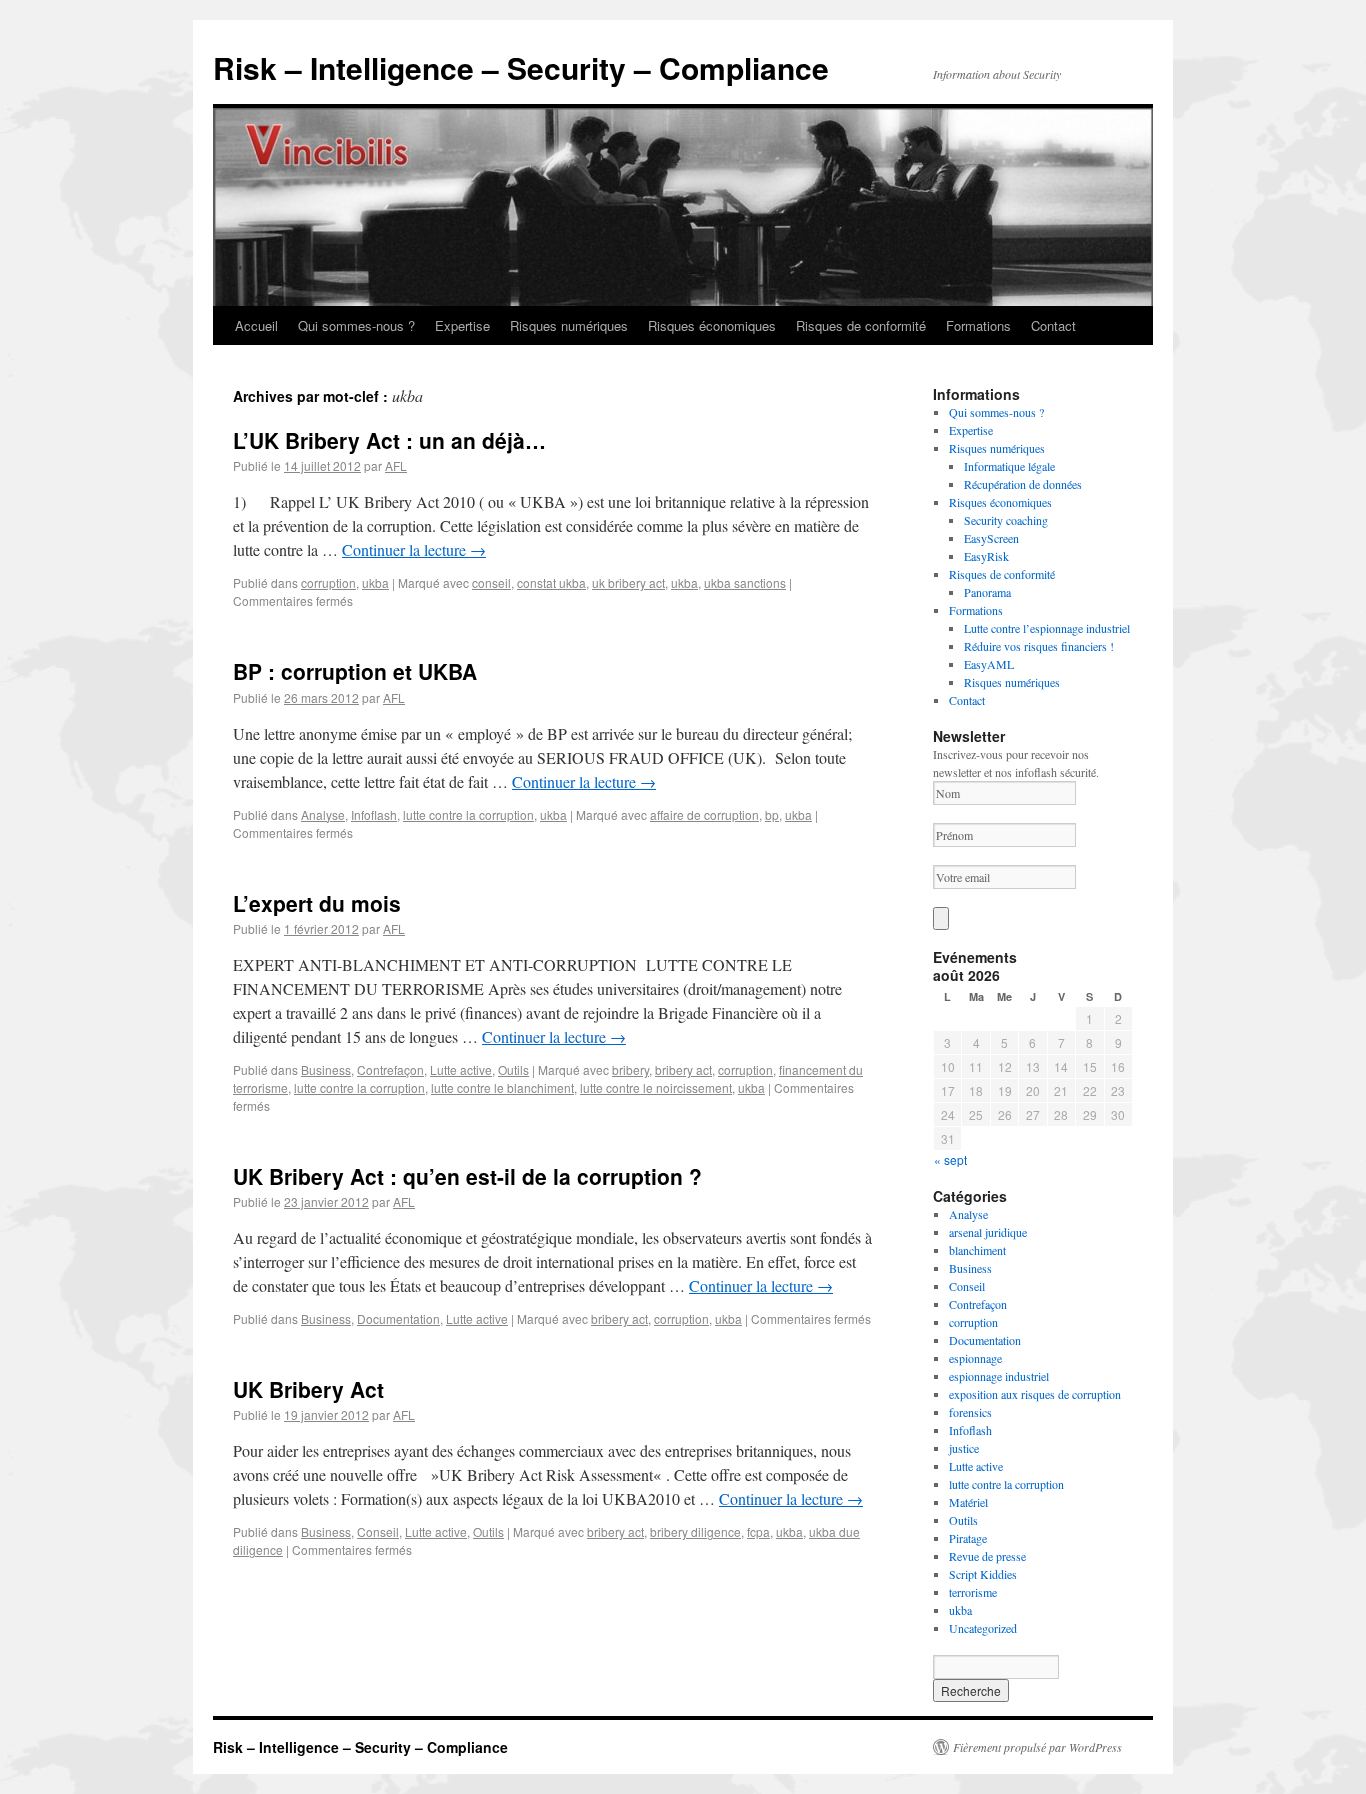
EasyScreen (991, 538)
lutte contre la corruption (468, 814)
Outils (513, 1069)
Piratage (968, 1538)
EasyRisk (986, 556)
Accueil (256, 325)
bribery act (683, 1069)
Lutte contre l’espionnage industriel (1047, 628)
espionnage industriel (999, 1376)
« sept (950, 1159)
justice (964, 1448)
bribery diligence (695, 1531)
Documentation (398, 1318)
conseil (491, 582)
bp (772, 814)
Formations (978, 325)
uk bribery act (628, 582)
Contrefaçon (390, 1069)
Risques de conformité (861, 325)
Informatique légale (1009, 466)
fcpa (758, 1531)
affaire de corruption (704, 814)
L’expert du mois (317, 903)
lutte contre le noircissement (656, 1087)
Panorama (987, 592)
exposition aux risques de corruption (1035, 1394)
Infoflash (374, 814)
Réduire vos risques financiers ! (1039, 646)
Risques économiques (712, 325)
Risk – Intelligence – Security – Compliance (521, 67)
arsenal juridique (988, 1232)
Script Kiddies (983, 1574)
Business (326, 1069)
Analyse (323, 814)
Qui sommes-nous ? (356, 325)
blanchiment (977, 1250)
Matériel (968, 1502)
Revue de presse (987, 1556)
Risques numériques (569, 325)
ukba (375, 582)
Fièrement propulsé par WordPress (1037, 1747)
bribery (630, 1069)
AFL (396, 465)
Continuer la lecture (414, 549)
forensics (970, 1412)
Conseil (378, 1531)
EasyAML (989, 664)
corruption (328, 582)
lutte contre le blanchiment (502, 1087)
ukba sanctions (745, 582)
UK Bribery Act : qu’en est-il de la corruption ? (467, 1176)
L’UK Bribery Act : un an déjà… (389, 440)
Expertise (462, 325)
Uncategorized (983, 1628)
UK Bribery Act (308, 1389)
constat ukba (551, 582)
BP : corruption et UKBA (355, 671)
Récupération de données (1023, 484)
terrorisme (973, 1592)
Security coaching (1006, 520)
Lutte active (461, 1069)
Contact (1053, 325)
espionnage (975, 1358)
